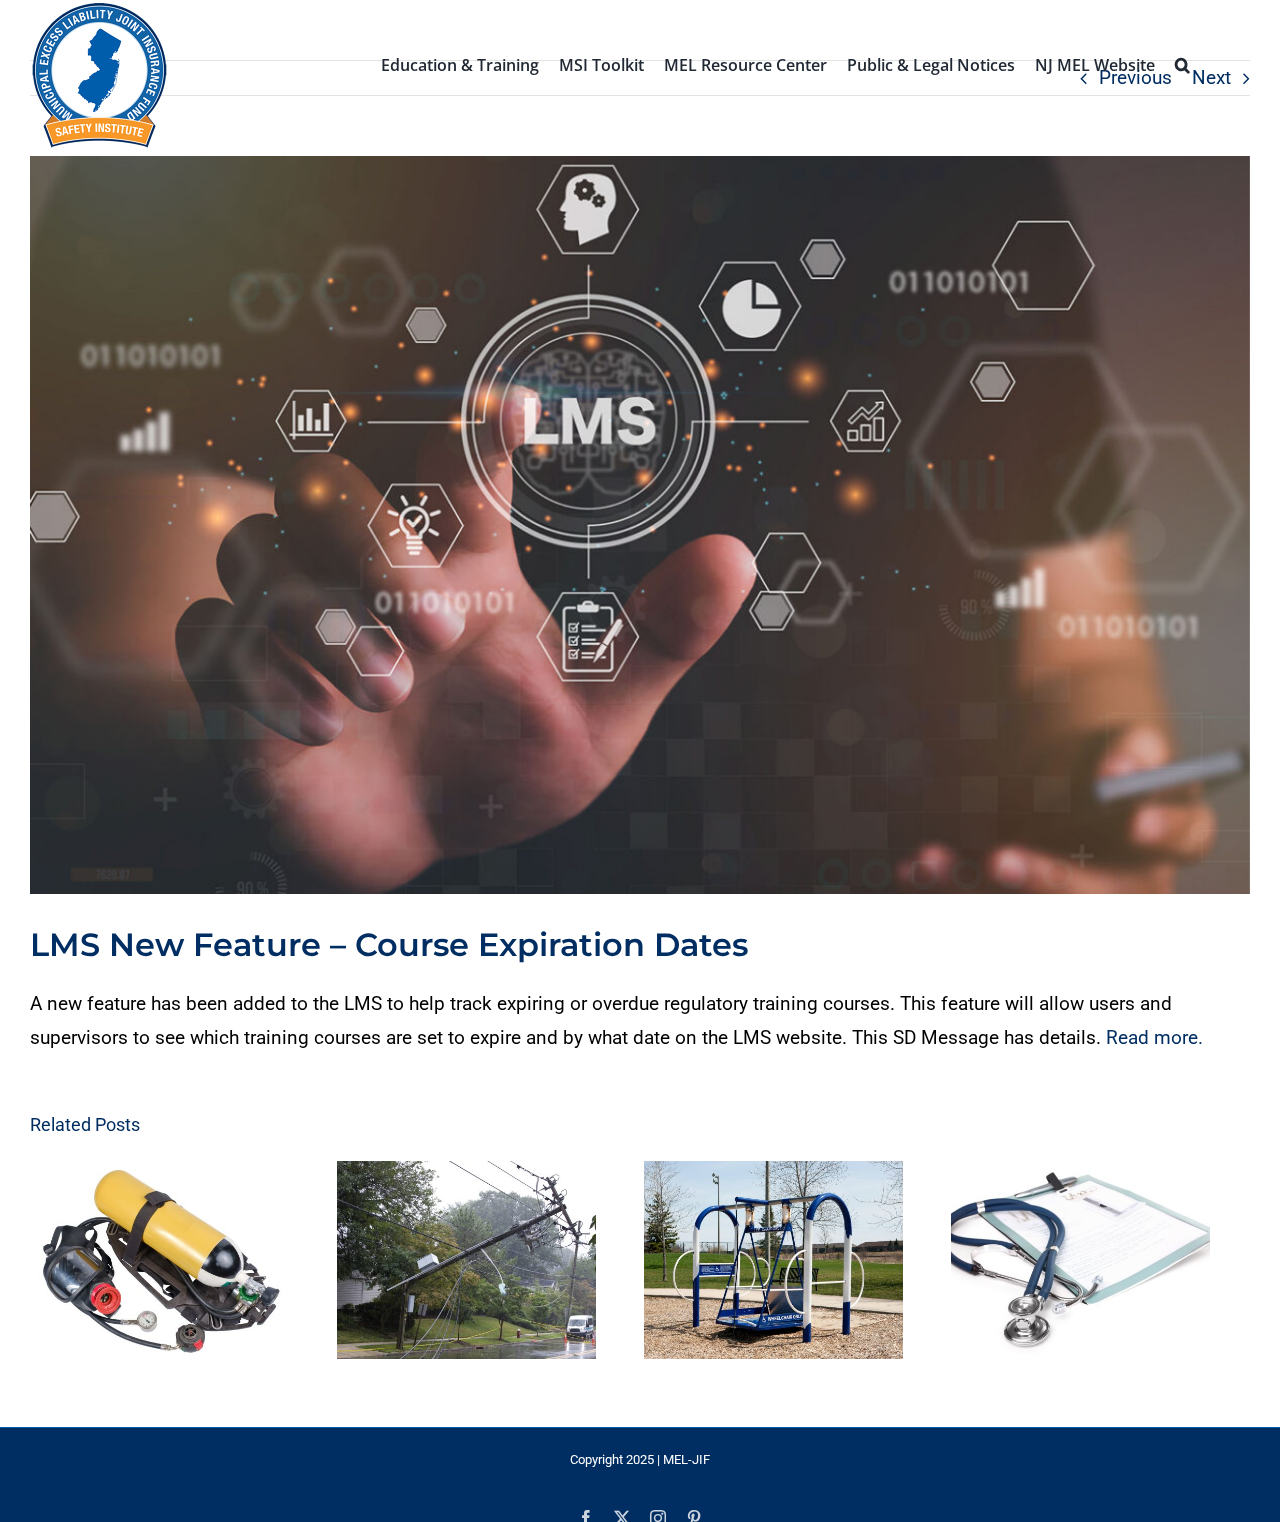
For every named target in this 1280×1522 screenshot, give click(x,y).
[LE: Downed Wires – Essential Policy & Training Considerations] (481, 1264)
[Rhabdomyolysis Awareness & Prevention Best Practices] (1115, 1264)
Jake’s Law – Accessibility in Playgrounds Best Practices (780, 1263)
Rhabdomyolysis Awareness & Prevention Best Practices (1097, 1263)
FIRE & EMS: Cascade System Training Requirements (146, 1263)
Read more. (1157, 1037)
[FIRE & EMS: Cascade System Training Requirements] (164, 1264)
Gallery (183, 1263)
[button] (1182, 63)
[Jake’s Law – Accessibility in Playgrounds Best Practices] (798, 1264)
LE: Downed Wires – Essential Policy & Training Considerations (463, 1263)
